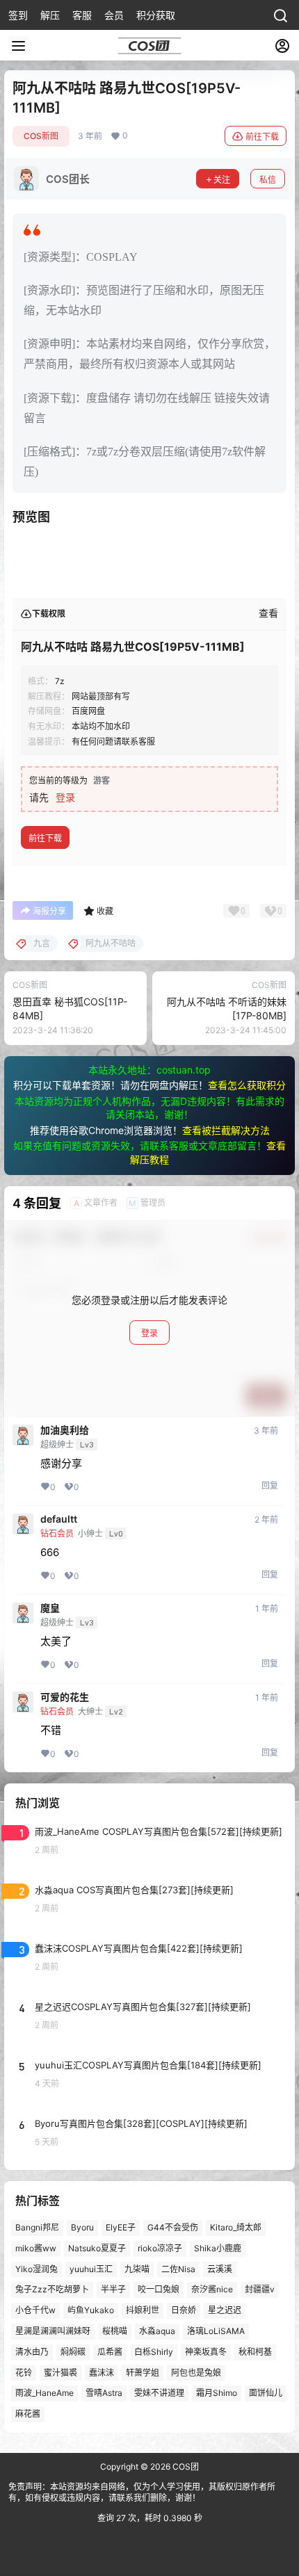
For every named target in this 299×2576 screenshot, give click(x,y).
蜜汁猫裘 (60, 2373)
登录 (65, 797)
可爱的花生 (65, 1697)
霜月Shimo (217, 2393)
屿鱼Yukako (91, 2311)
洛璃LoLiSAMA (216, 2331)
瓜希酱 (110, 2352)
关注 (222, 180)
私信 (268, 180)
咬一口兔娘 (159, 2290)
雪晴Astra (104, 2393)
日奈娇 (184, 2311)
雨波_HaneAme (45, 2393)
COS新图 (41, 136)
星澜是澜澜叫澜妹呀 (53, 2331)
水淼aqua (157, 2331)
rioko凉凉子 (160, 2248)
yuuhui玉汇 (91, 2269)
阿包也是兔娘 (196, 2373)
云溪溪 (220, 2269)
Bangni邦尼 (37, 2227)
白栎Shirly (154, 2352)
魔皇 (50, 1608)
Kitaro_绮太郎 (236, 2227)
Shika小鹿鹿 (218, 2248)
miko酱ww (36, 2248)
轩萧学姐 (143, 2373)
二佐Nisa (178, 2269)
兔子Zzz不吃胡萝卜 (52, 2290)
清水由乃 (32, 2352)
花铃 (24, 2373)
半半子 (113, 2290)
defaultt (59, 1519)
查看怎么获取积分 (247, 1085)
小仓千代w (35, 2311)
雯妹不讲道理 (159, 2393)
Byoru (82, 2227)
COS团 (185, 2466)
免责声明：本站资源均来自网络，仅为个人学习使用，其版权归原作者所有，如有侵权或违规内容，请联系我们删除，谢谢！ (142, 2493)
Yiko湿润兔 (37, 2269)
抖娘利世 (143, 2311)
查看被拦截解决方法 (226, 1130)
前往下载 (262, 137)
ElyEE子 (121, 2227)
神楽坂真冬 (206, 2352)
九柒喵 (137, 2269)
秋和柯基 (255, 2352)
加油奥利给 (65, 1430)
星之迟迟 (225, 2311)
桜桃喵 (115, 2331)
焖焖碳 (73, 2352)
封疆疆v (260, 2290)
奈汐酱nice (212, 2290)
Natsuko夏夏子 (97, 2248)
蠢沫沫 (102, 2373)
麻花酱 (28, 2414)
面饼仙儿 (266, 2393)
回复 (270, 1485)
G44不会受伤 (173, 2227)
